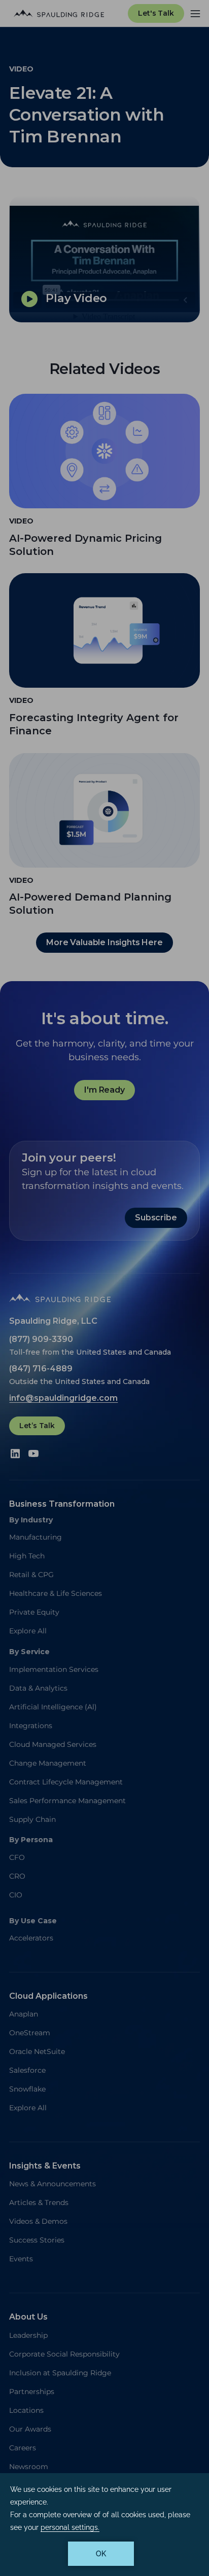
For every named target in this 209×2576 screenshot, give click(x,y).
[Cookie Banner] (104, 2525)
